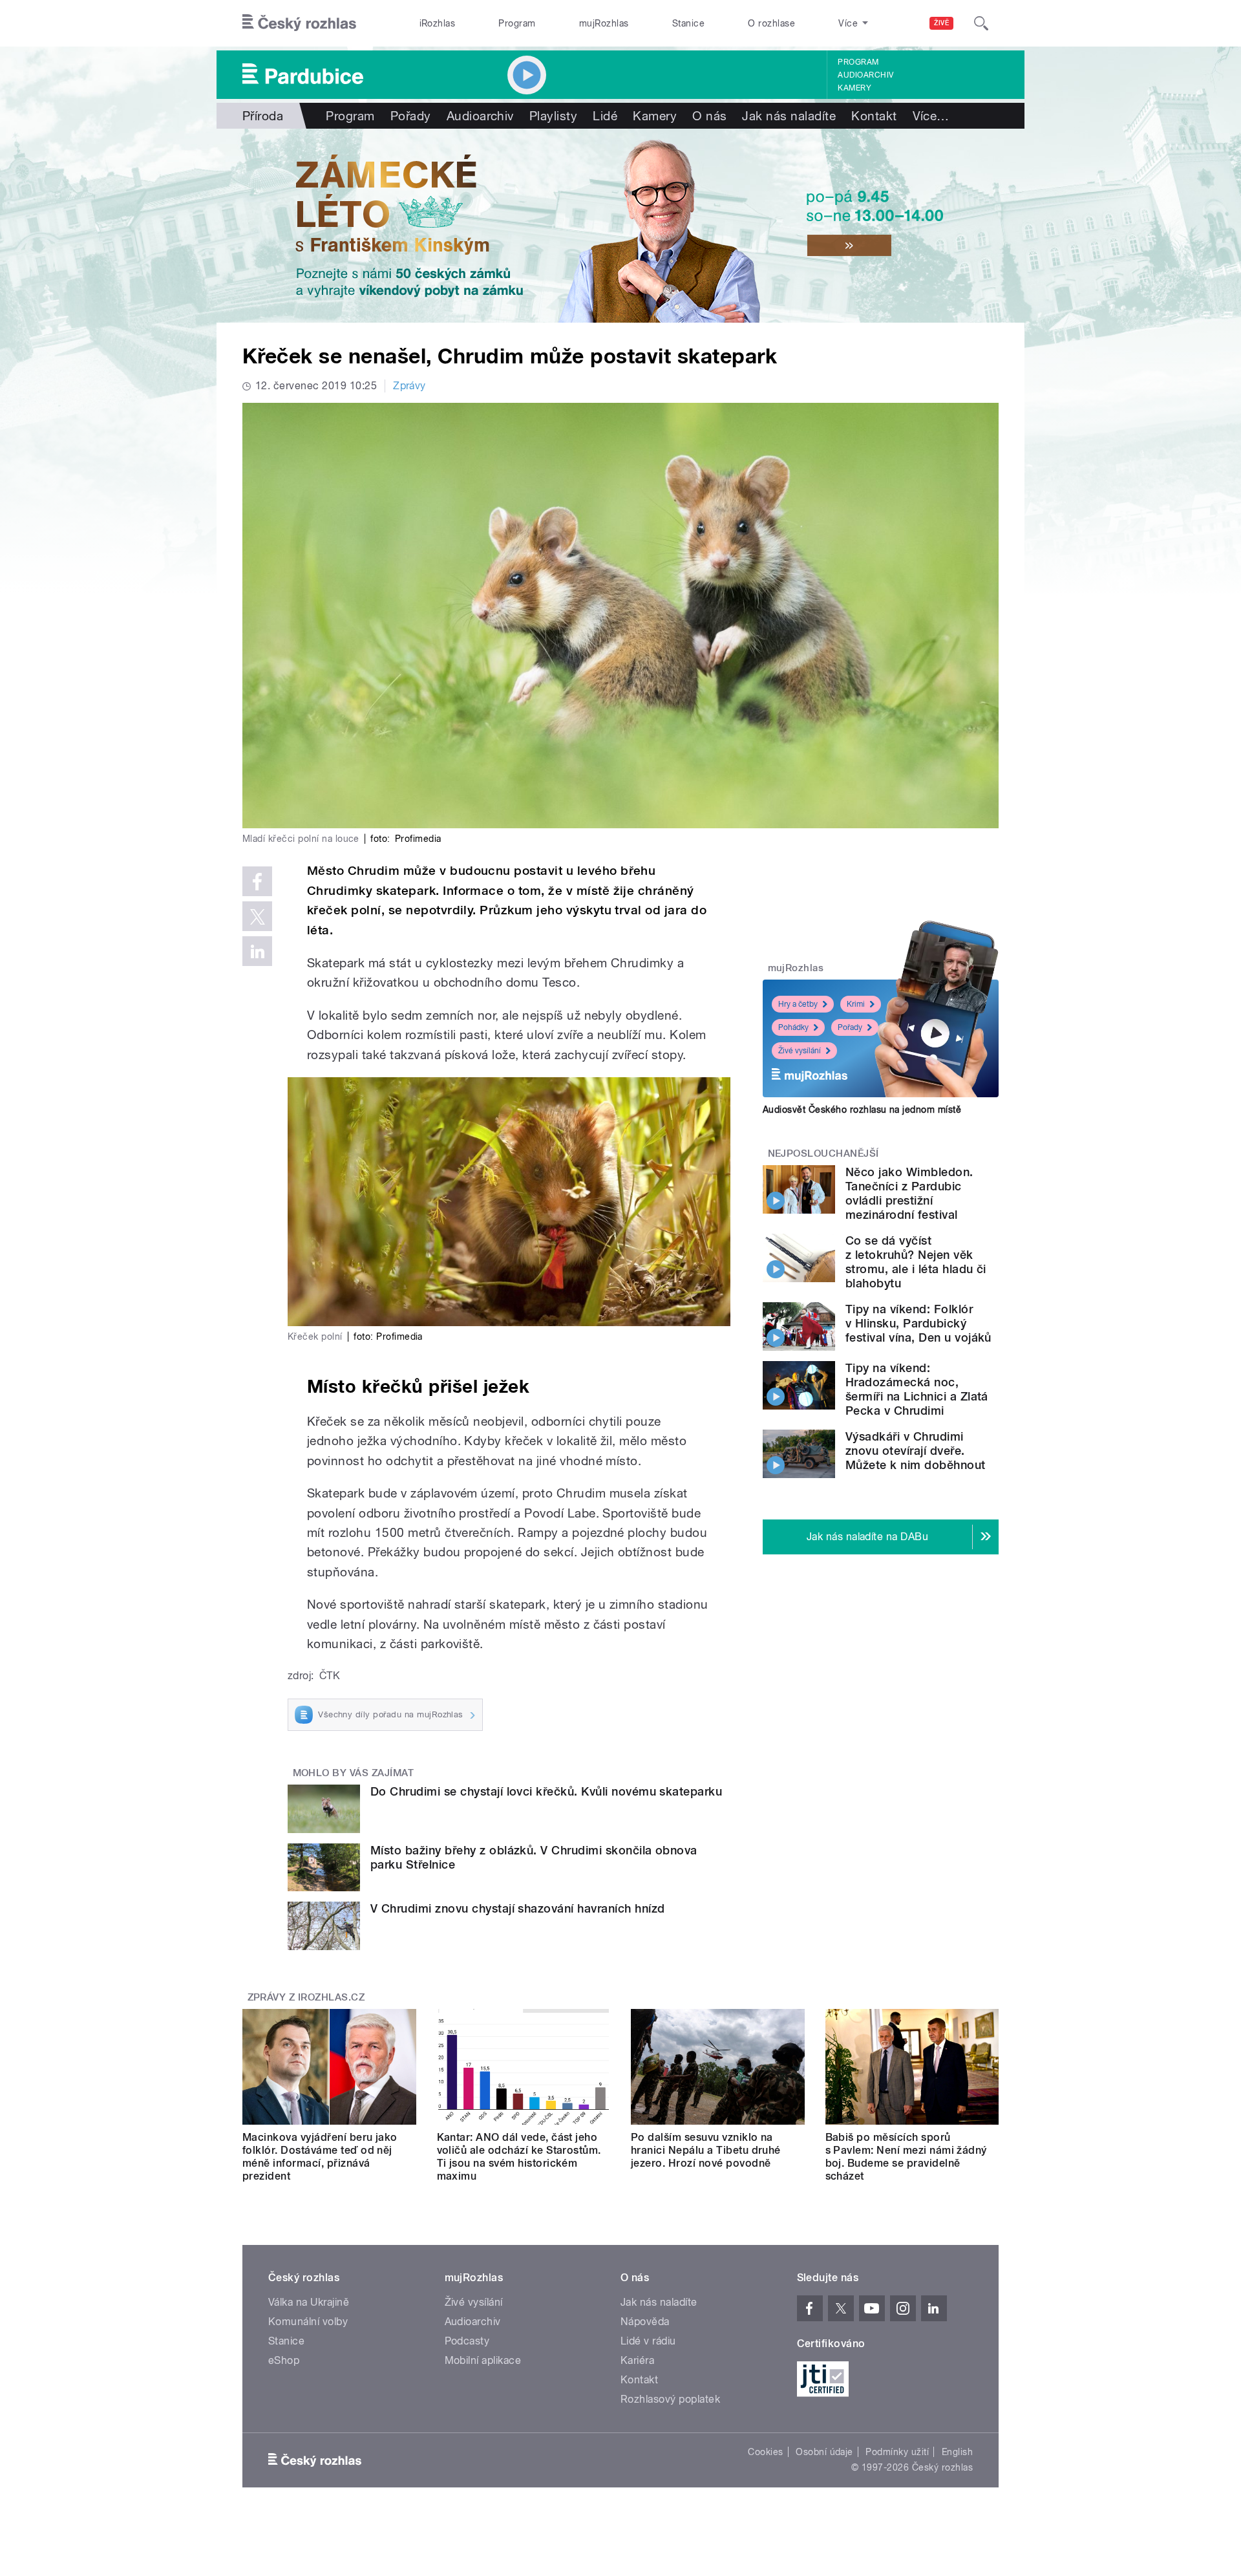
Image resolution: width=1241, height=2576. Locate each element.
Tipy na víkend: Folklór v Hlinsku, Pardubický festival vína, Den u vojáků (918, 1323)
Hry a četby (798, 1004)
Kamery (854, 88)
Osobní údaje (824, 2452)
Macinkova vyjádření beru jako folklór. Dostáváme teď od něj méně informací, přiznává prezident (320, 2157)
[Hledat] (981, 23)
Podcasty (467, 2341)
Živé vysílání (800, 1051)
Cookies (765, 2452)
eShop (284, 2360)
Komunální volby (308, 2322)
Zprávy (409, 386)
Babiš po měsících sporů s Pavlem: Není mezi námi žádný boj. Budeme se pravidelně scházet (906, 2157)
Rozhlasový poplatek (670, 2399)
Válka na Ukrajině (309, 2302)
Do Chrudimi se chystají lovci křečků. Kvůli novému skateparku (546, 1791)
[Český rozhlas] (299, 23)
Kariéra (637, 2360)
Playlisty (553, 116)
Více (931, 116)
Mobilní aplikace (483, 2360)
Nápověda (645, 2322)
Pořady (411, 116)
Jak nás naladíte (789, 116)
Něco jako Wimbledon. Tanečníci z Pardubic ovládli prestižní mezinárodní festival (909, 1193)
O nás (709, 116)
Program (517, 23)
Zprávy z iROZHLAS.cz (306, 1997)
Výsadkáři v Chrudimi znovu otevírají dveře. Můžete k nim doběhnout (916, 1451)
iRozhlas (438, 23)
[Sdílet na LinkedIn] (257, 951)
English (957, 2452)
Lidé (605, 116)
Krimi (856, 1004)
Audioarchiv (865, 75)
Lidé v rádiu (648, 2341)
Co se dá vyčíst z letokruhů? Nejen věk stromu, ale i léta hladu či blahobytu (916, 1262)
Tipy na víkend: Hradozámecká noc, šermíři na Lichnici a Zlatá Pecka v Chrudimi (917, 1389)
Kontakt (874, 116)
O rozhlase (771, 23)
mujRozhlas (604, 23)
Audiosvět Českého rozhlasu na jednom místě (862, 1110)
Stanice (688, 23)
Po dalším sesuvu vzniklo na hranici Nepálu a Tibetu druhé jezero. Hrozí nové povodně (706, 2150)
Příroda (263, 116)
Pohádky (793, 1027)
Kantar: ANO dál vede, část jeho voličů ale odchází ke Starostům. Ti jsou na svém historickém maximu (519, 2157)
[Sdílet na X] (257, 916)
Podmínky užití (897, 2452)
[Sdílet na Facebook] (257, 881)
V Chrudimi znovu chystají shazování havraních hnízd (517, 1908)
